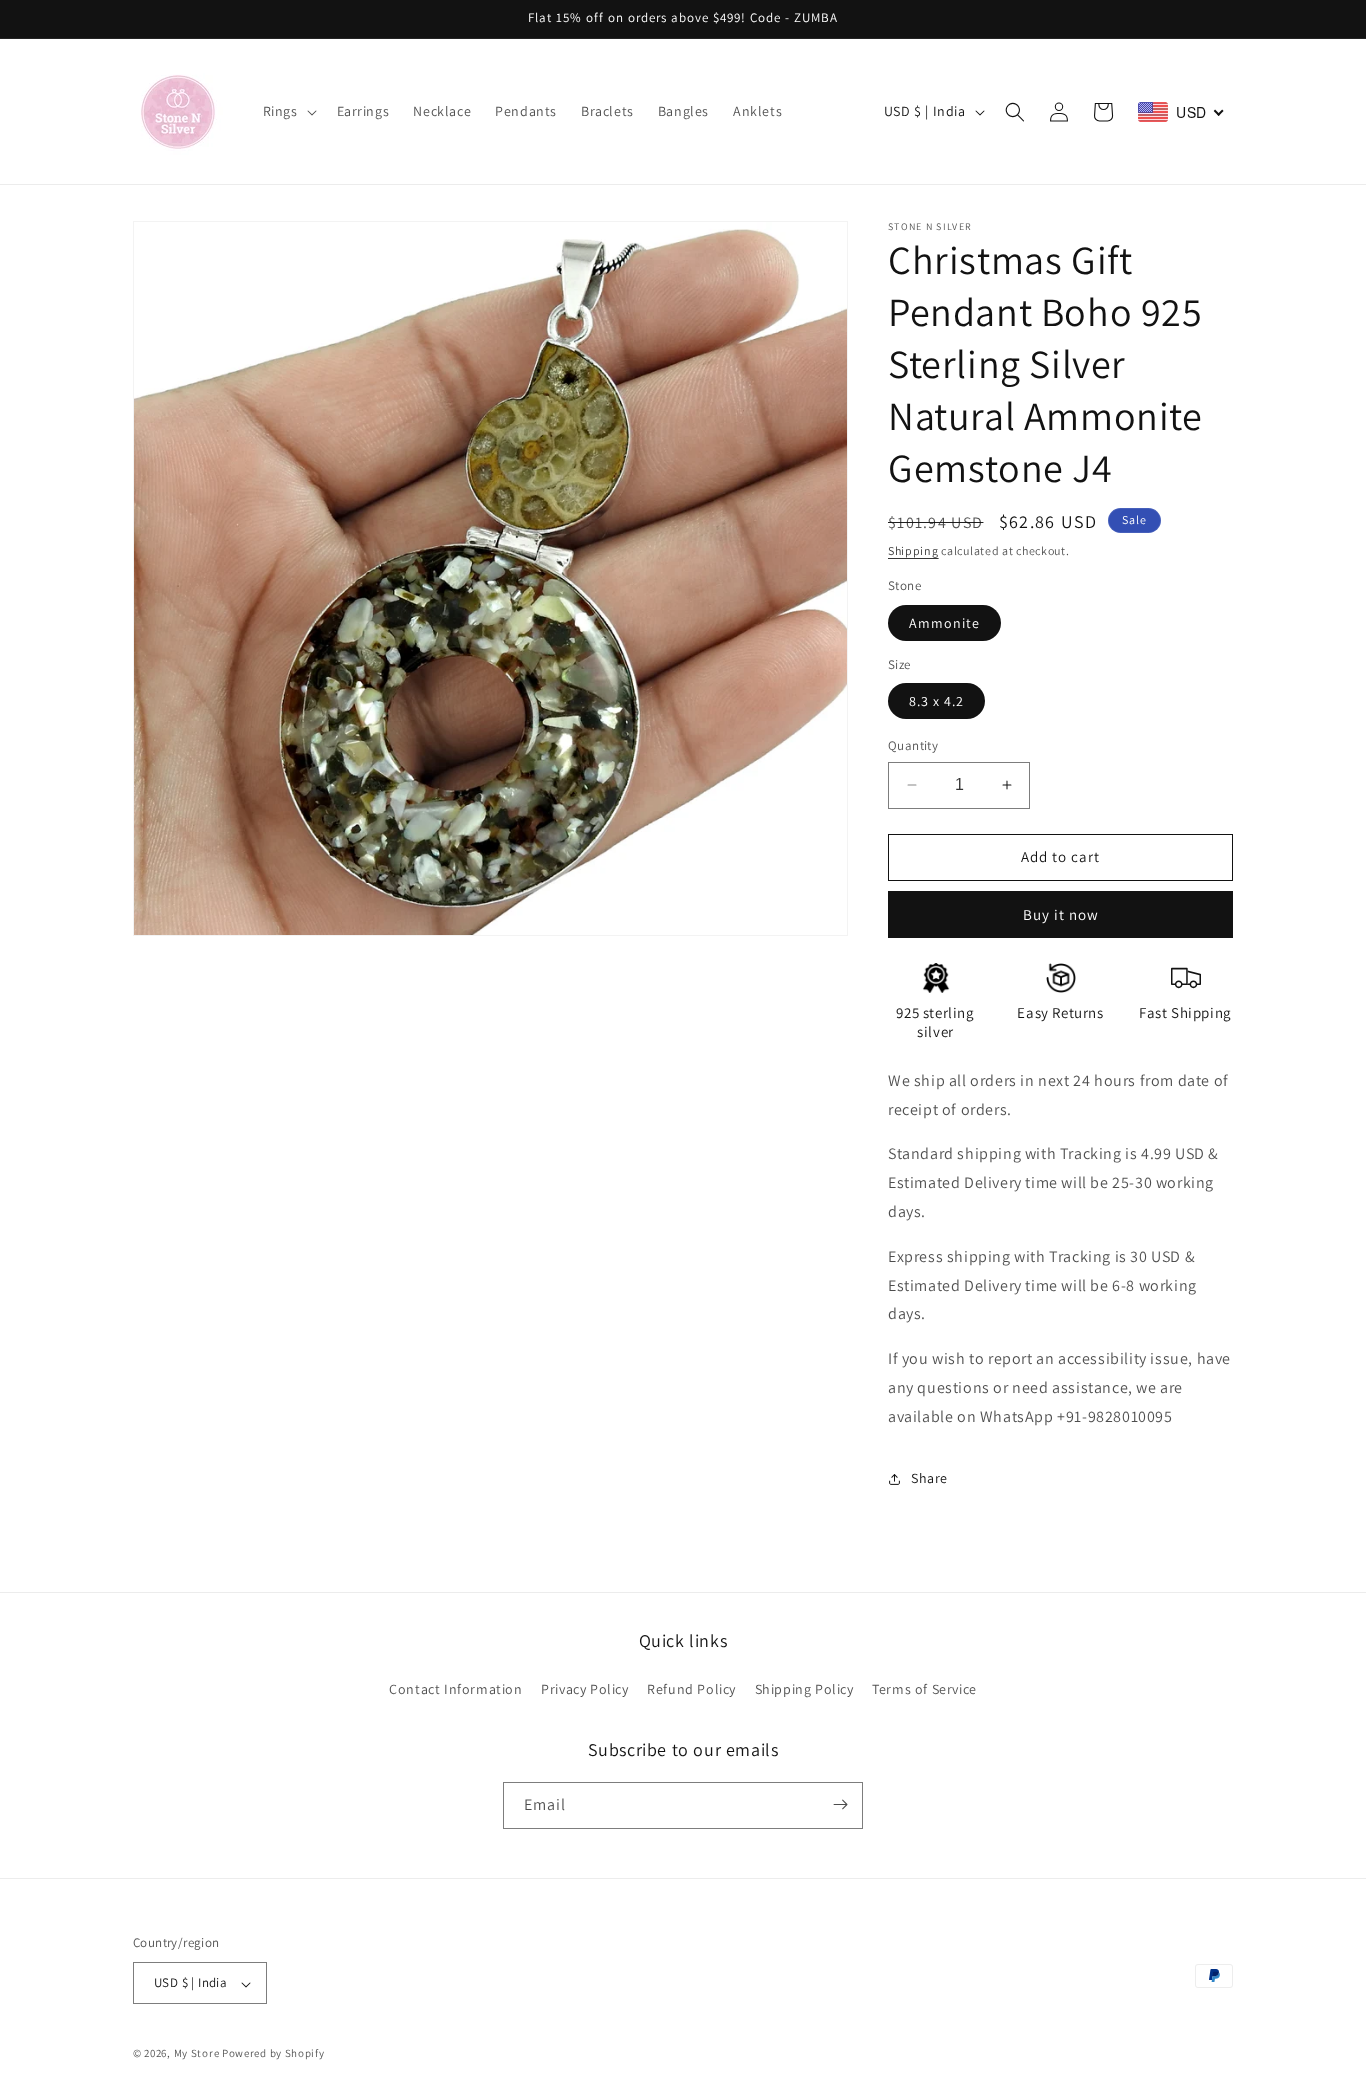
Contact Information (455, 1690)
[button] (288, 111)
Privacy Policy (584, 1690)
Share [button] (929, 1478)
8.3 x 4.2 (936, 701)
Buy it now (1061, 914)
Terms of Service (924, 1690)
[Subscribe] (840, 1804)
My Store (197, 2054)
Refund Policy (691, 1690)
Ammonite (944, 623)
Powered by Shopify (273, 2054)
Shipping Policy (804, 1690)
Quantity (913, 745)
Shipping (913, 550)
